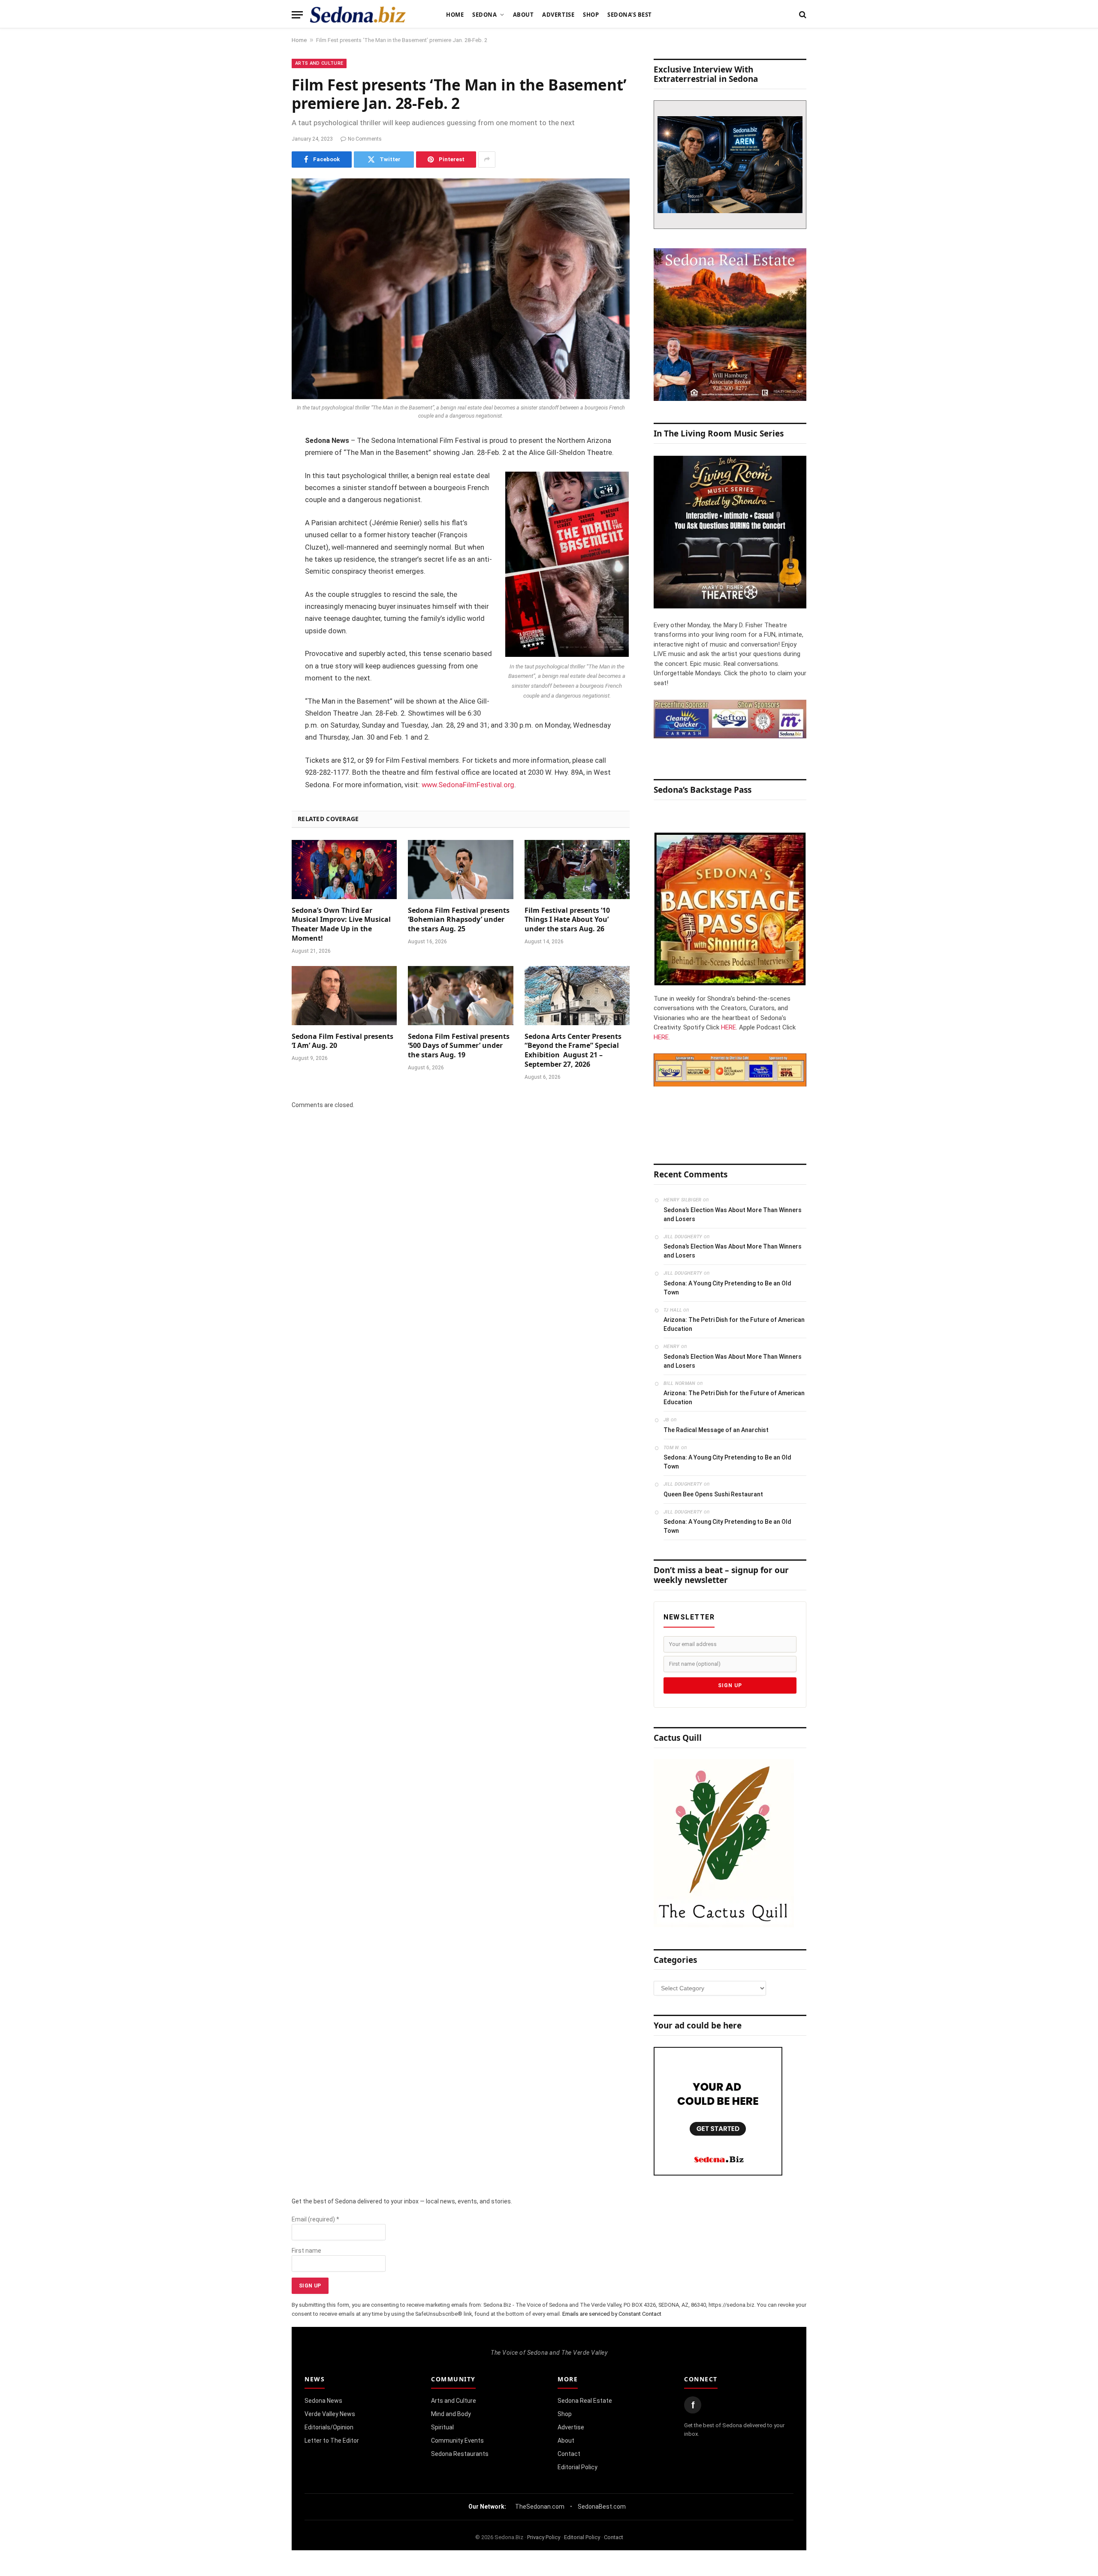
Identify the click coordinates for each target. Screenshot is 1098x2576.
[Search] (802, 15)
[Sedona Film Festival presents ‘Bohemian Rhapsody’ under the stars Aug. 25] (460, 870)
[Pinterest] (262, 529)
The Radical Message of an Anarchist (716, 1430)
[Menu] (297, 15)
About (523, 15)
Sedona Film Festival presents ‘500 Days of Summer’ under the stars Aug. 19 (459, 1046)
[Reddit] (262, 572)
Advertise (558, 15)
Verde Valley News (330, 2414)
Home (455, 15)
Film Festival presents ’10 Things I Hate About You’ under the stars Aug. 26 (567, 920)
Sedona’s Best (630, 15)
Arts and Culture (319, 63)
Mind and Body (451, 2414)
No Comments (365, 139)
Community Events (457, 2441)
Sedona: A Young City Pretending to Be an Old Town (727, 1288)
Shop (591, 15)
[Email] (262, 551)
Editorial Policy (578, 2467)
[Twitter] (262, 485)
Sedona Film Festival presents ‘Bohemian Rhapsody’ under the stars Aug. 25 (459, 920)
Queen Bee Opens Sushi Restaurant (713, 1494)
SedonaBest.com (602, 2507)
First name (306, 2251)
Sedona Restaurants (460, 2454)
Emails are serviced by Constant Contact (612, 2314)
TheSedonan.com (540, 2507)
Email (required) (315, 2219)
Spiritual (442, 2427)
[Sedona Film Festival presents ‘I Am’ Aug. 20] (344, 996)
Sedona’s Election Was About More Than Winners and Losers (733, 1214)
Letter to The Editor (332, 2441)
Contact (569, 2454)
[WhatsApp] (262, 594)
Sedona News (323, 2401)
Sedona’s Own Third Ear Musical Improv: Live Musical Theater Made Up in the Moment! (341, 924)
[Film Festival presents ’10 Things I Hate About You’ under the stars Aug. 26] (577, 870)
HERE (728, 1027)
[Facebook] (262, 463)
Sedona (484, 15)
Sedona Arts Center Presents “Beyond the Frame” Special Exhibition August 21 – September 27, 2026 (573, 1050)
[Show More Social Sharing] (487, 159)
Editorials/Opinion (329, 2427)
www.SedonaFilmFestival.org (468, 785)
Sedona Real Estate (585, 2401)
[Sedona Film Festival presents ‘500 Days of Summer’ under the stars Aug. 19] (460, 996)
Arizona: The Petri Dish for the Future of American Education (734, 1324)
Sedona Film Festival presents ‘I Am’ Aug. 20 (342, 1041)
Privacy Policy (544, 2537)
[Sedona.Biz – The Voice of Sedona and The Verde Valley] (358, 15)
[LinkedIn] (262, 507)
